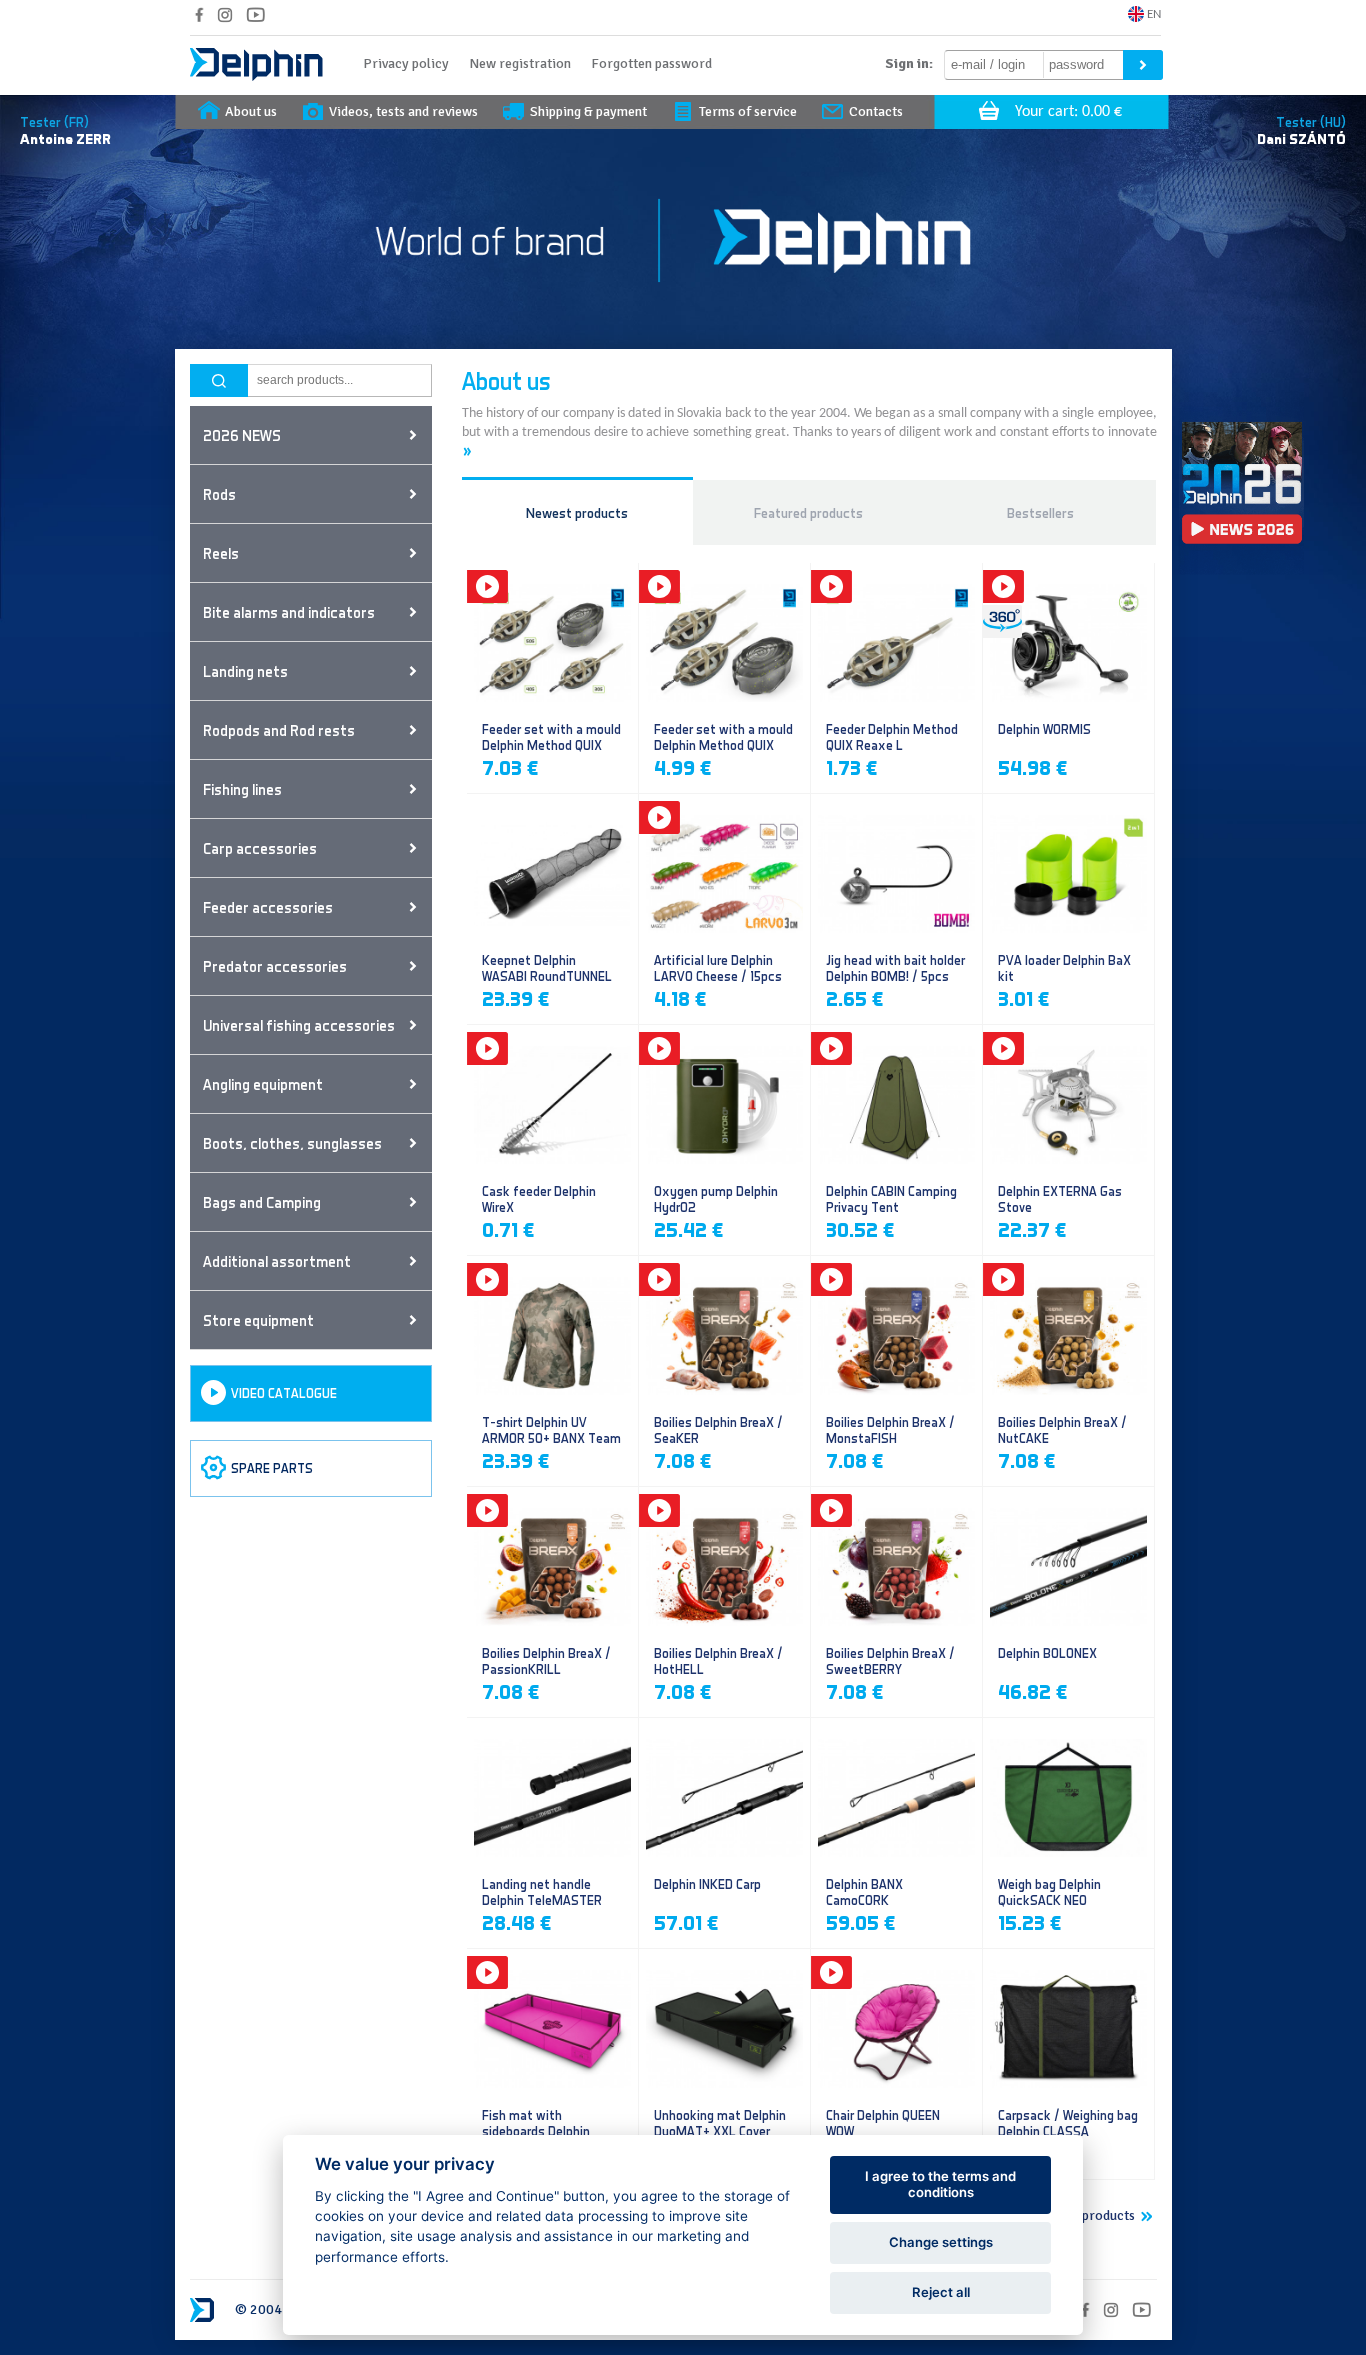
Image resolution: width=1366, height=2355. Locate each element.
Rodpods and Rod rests (279, 730)
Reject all (941, 2292)
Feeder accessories (268, 907)
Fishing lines (242, 789)
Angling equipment (263, 1084)
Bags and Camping (262, 1202)
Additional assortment (277, 1261)
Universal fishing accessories (299, 1025)
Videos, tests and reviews (403, 111)
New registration (520, 63)
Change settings (941, 2242)
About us (251, 111)
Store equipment (258, 1320)
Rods (219, 494)
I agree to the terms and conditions (940, 2184)
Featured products (808, 512)
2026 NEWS (242, 435)
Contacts (876, 111)
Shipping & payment (588, 111)
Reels (221, 553)
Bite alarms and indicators (289, 612)
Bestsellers (1040, 512)
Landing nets (245, 671)
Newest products (577, 512)
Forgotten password (651, 63)
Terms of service (748, 111)
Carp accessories (260, 848)
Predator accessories (275, 966)
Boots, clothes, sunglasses (292, 1143)
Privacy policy (406, 63)
